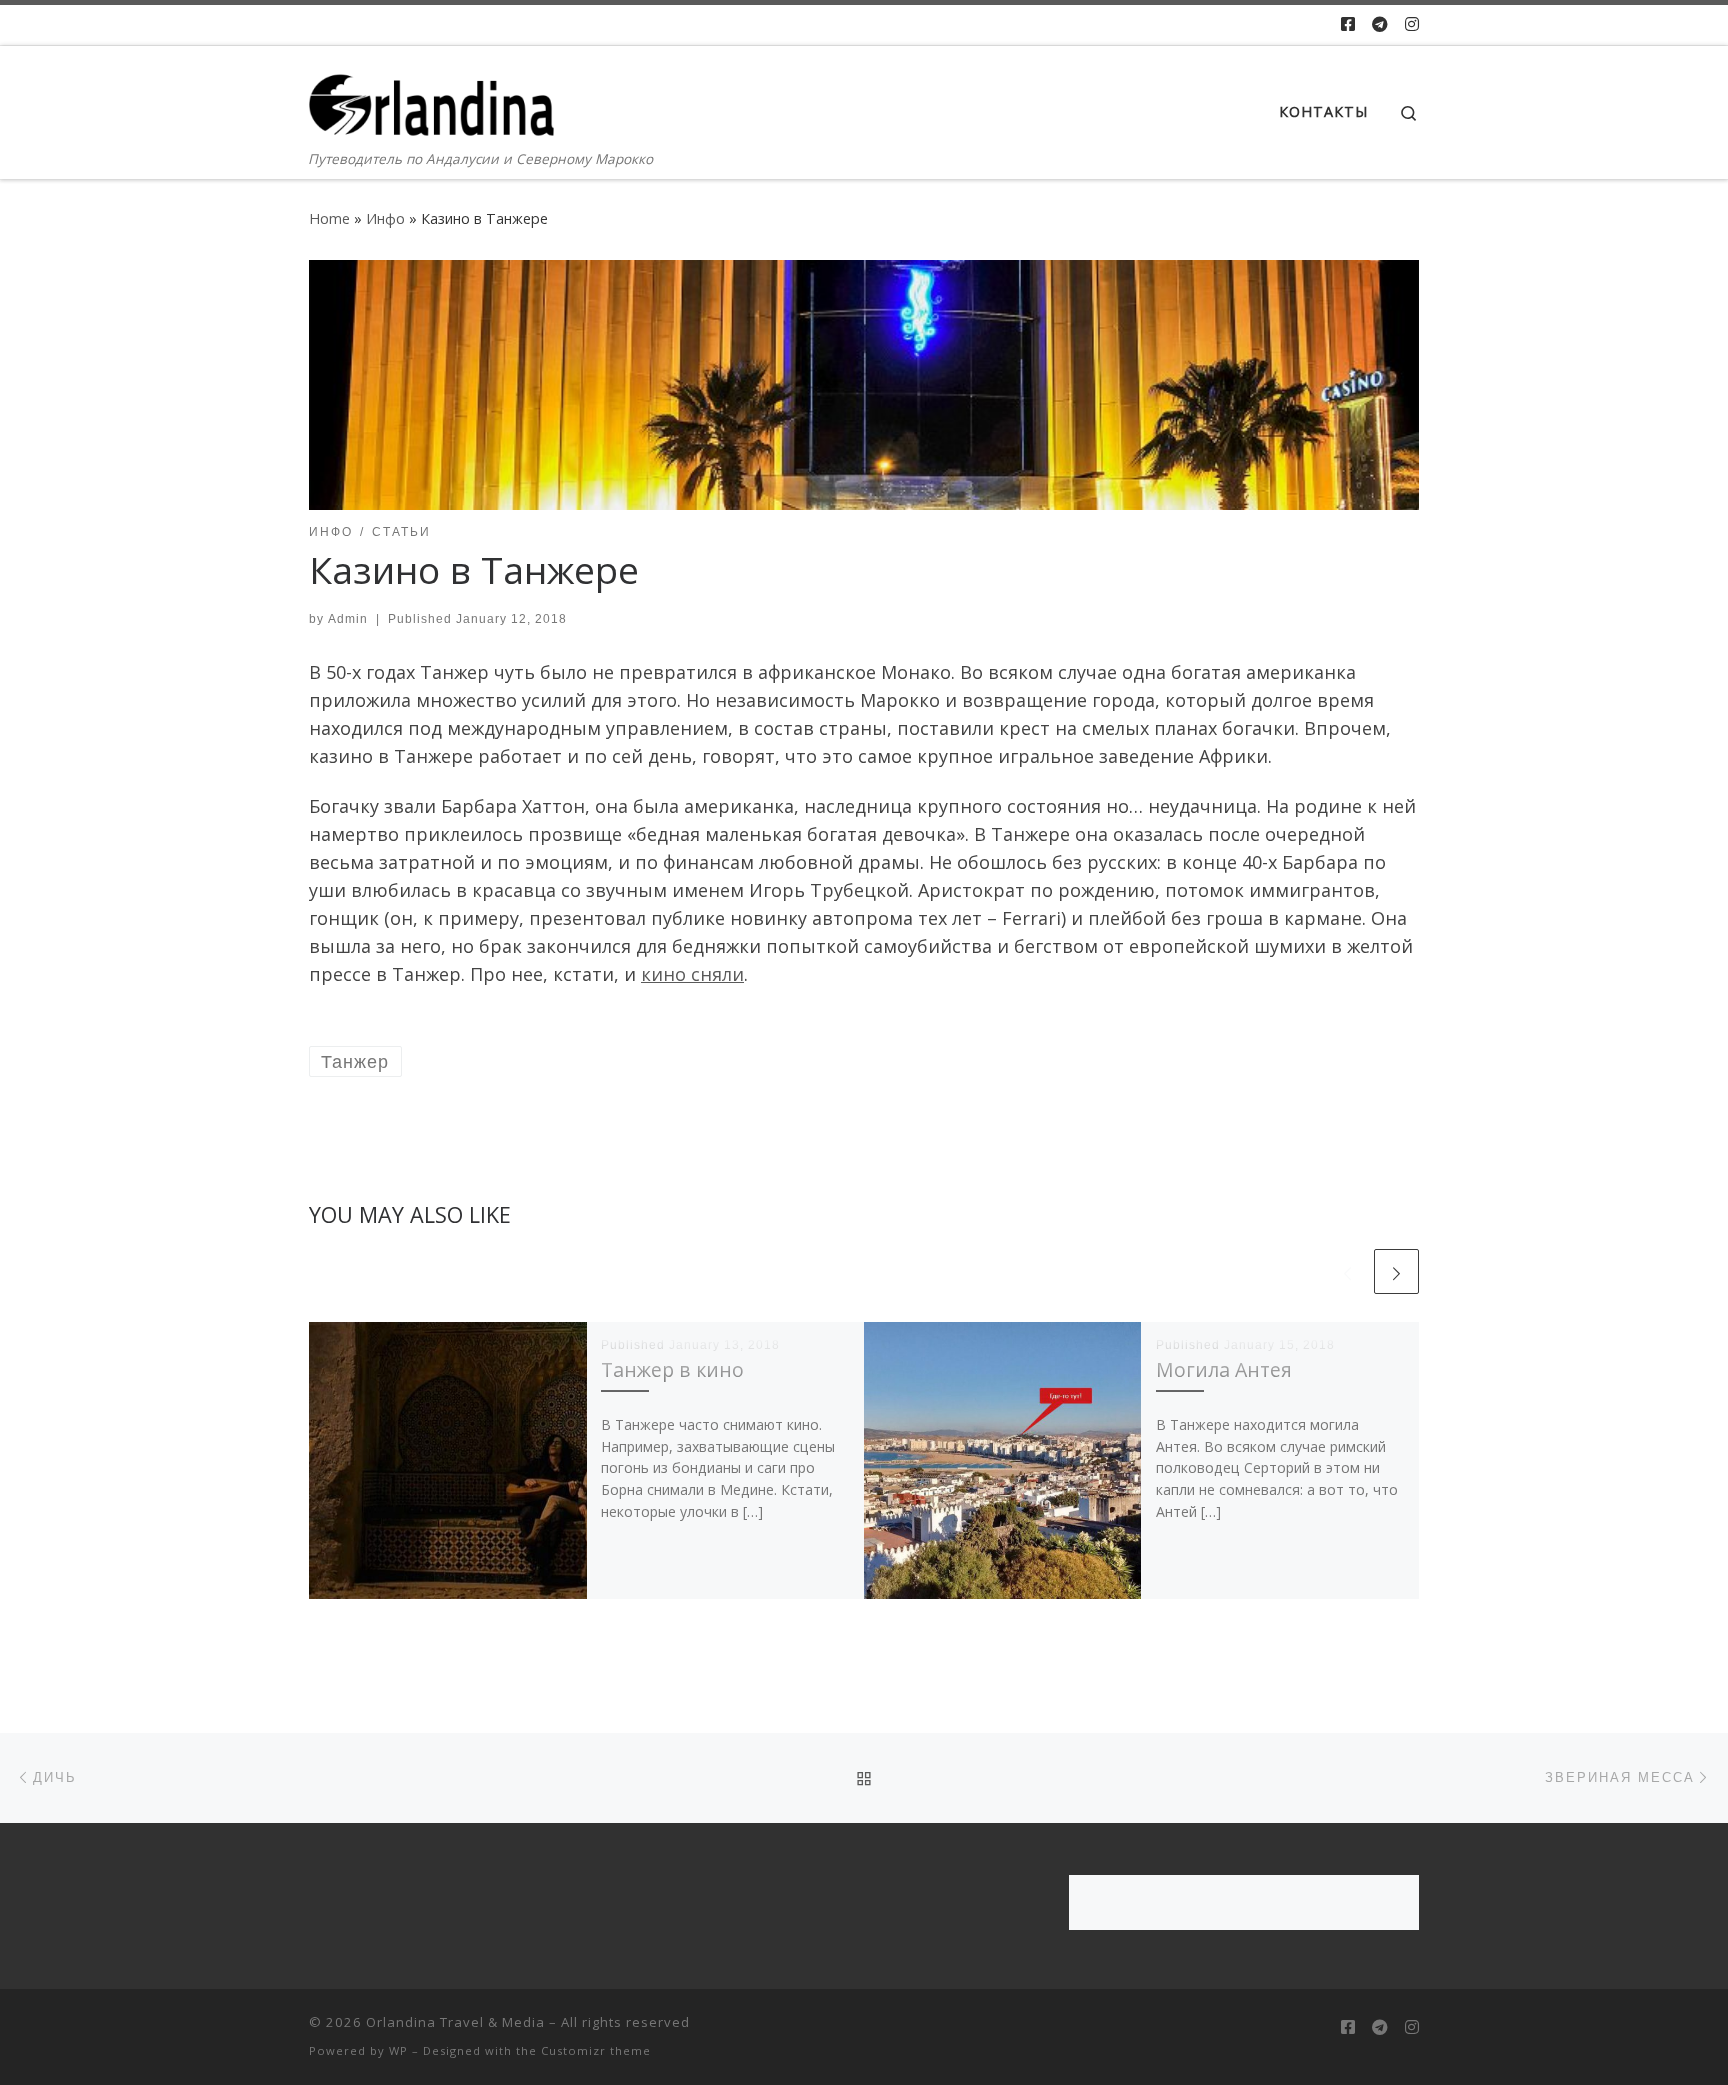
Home (329, 218)
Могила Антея (1224, 1369)
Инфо (385, 218)
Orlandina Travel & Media (455, 2022)
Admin (348, 619)
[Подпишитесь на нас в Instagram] (1412, 24)
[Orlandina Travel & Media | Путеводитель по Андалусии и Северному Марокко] (434, 96)
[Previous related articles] (1347, 1271)
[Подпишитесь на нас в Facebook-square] (1348, 24)
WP (398, 2050)
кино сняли (692, 974)
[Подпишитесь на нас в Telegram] (1380, 24)
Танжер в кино (672, 1369)
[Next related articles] (1396, 1271)
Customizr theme (596, 2050)
